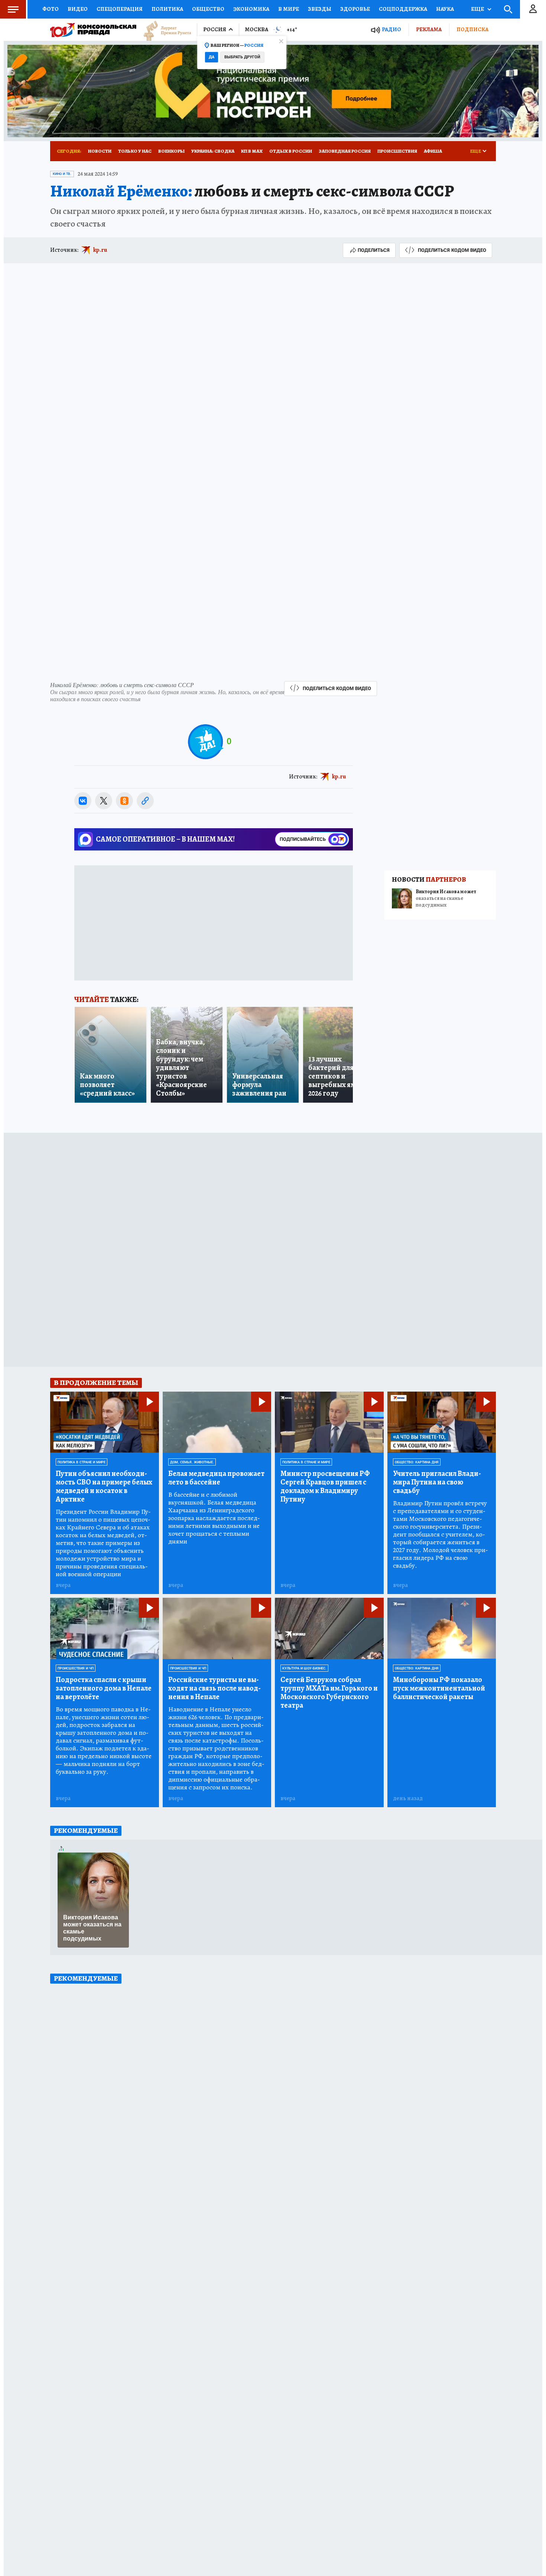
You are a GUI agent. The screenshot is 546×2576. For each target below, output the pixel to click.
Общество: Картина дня (417, 1462)
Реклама (429, 29)
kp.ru (100, 250)
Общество (208, 9)
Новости (100, 151)
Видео (78, 9)
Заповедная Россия (345, 151)
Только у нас (135, 151)
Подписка (472, 29)
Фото (51, 9)
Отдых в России (291, 151)
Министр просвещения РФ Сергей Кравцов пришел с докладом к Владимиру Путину (325, 1486)
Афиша (433, 151)
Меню (13, 9)
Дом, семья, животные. (192, 1462)
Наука (445, 9)
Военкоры (171, 151)
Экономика (251, 9)
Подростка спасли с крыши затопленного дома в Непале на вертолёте (104, 1688)
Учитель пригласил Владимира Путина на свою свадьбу (437, 1482)
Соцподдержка (403, 9)
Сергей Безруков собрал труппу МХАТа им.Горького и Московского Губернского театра (329, 1692)
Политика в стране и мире (82, 1462)
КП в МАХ (252, 151)
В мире (289, 9)
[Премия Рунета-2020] (164, 30)
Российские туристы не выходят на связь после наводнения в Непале (214, 1688)
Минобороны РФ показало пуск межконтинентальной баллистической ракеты (439, 1688)
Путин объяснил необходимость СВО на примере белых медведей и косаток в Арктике (104, 1486)
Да (212, 57)
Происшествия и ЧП (76, 1668)
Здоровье (355, 9)
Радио (391, 30)
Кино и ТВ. (62, 174)
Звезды (320, 9)
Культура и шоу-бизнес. (304, 1668)
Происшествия (397, 151)
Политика (167, 9)
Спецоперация (120, 9)
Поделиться (374, 250)
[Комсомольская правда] (93, 30)
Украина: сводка (213, 151)
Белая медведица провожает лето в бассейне (216, 1478)
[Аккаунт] (533, 9)
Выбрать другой (242, 57)
